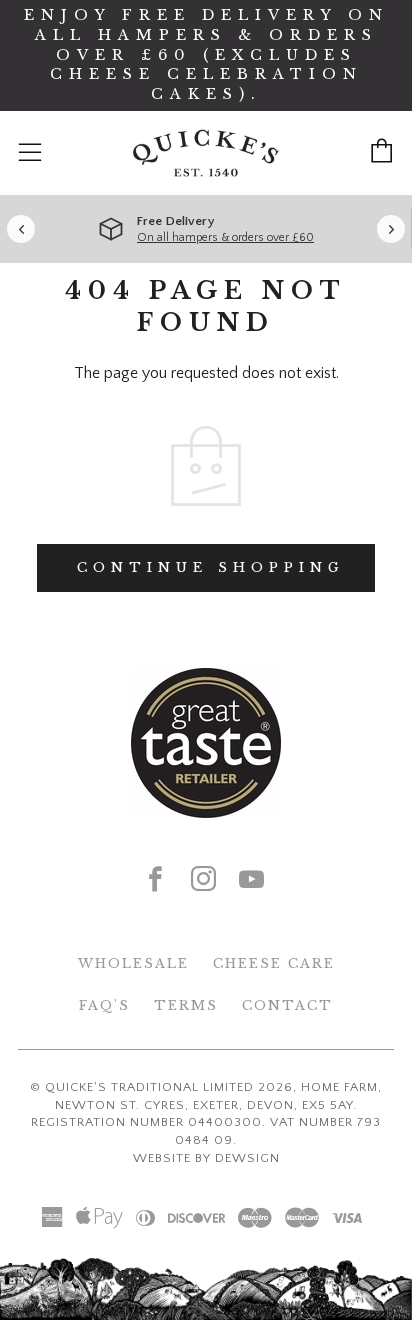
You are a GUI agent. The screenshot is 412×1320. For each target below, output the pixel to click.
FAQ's (104, 1005)
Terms (186, 1005)
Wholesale (133, 963)
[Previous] (21, 229)
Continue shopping (211, 567)
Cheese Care (274, 963)
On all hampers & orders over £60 (225, 237)
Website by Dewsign (206, 1158)
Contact (287, 1005)
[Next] (391, 229)
